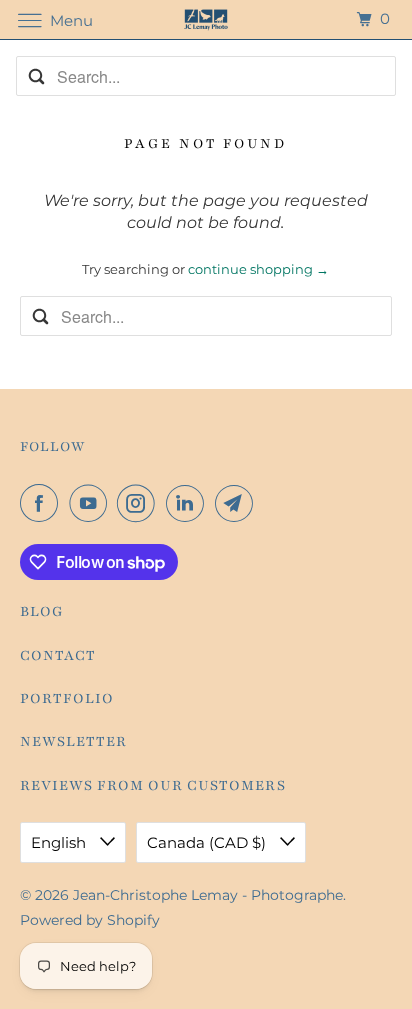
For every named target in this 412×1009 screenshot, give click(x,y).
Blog (42, 611)
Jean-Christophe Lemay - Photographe (208, 895)
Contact (58, 655)
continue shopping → (258, 269)
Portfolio (67, 698)
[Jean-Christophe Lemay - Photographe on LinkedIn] (189, 503)
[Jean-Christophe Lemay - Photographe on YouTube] (92, 503)
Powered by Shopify (90, 920)
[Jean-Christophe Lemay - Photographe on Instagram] (140, 503)
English (60, 842)
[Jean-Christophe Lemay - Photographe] (206, 19)
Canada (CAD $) (208, 842)
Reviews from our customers (153, 785)
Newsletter (73, 741)
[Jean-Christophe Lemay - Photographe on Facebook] (43, 503)
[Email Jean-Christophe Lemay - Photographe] (238, 503)
